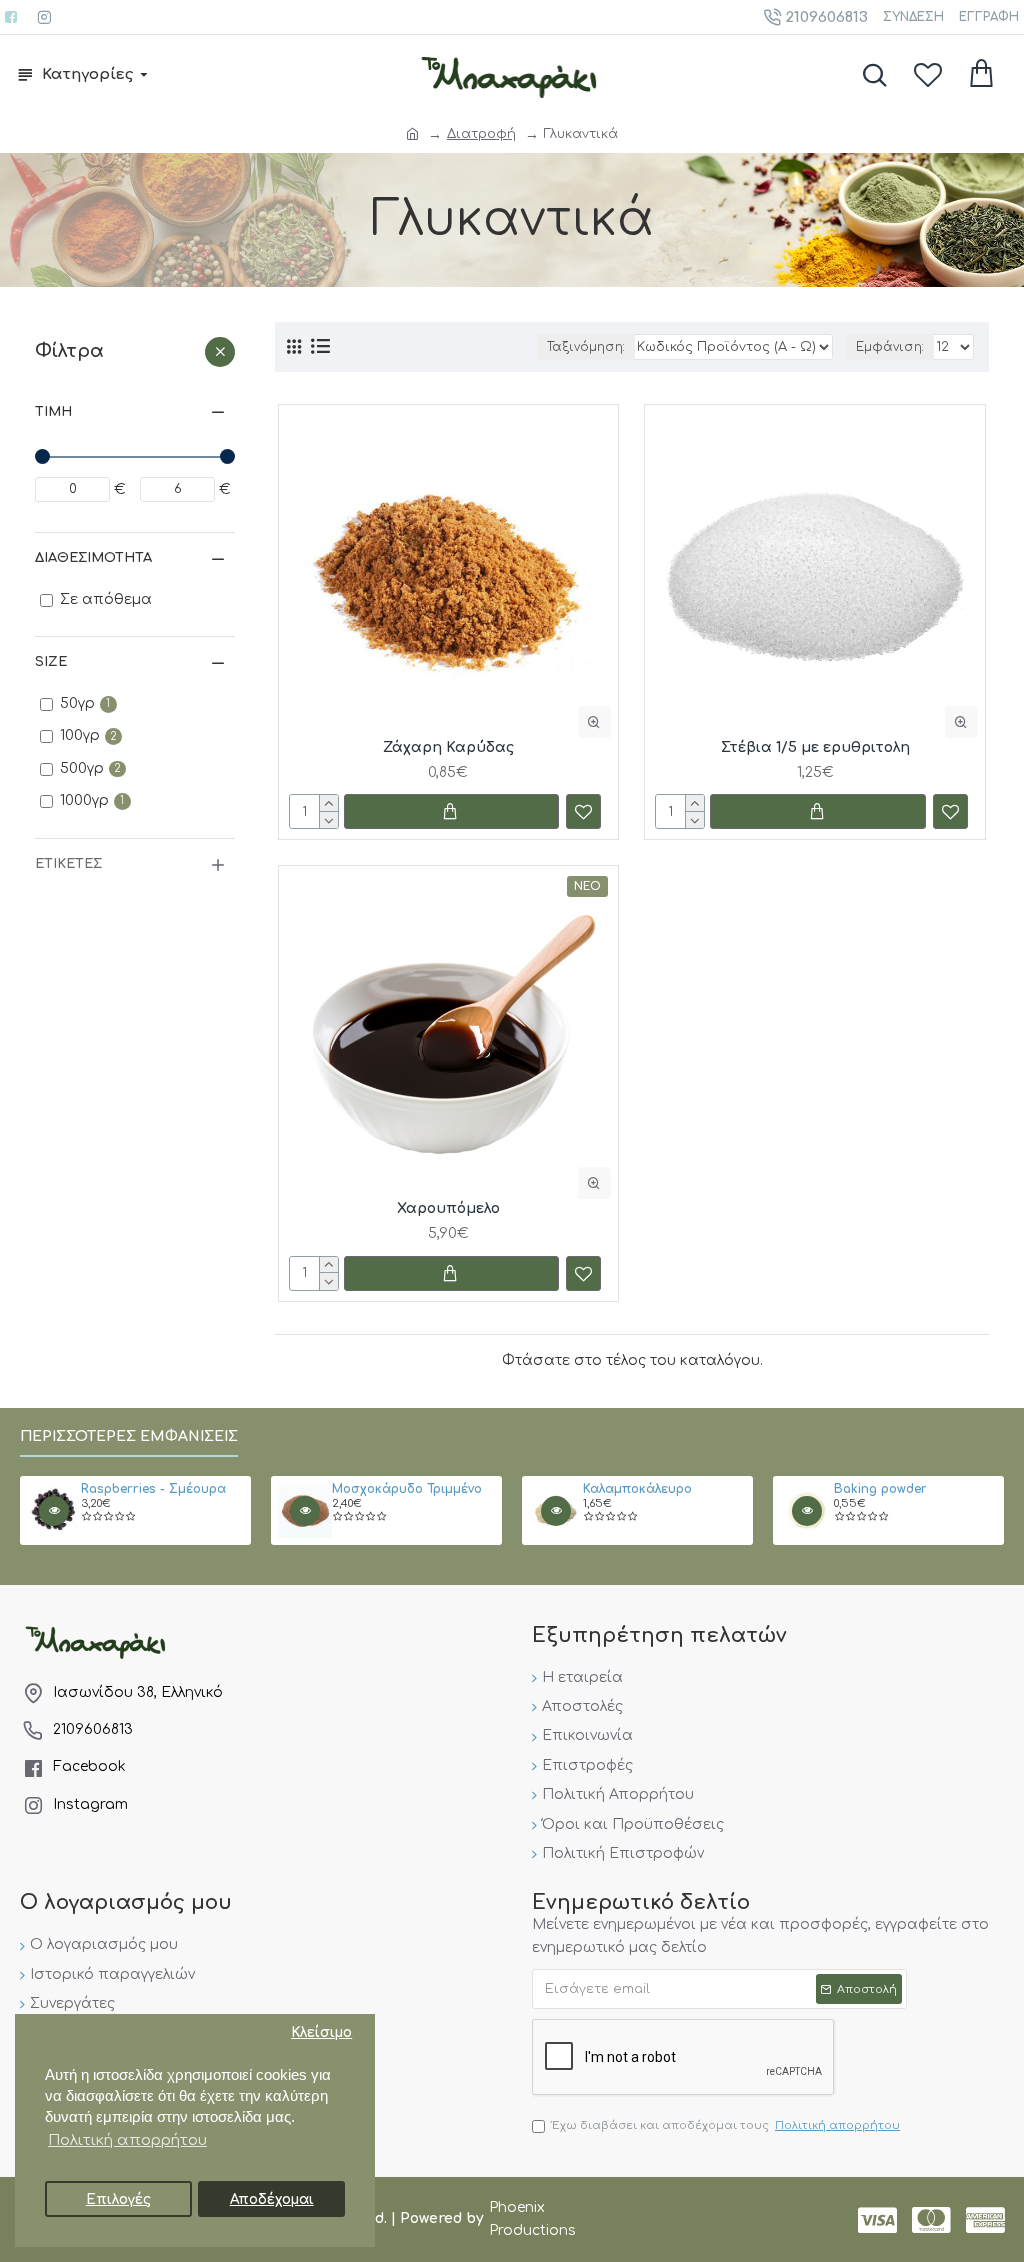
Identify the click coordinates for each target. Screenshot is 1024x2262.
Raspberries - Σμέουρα (153, 1489)
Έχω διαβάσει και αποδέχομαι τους (726, 2125)
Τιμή (53, 412)
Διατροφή (481, 134)
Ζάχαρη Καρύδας (448, 747)
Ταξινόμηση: (586, 347)
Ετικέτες (68, 864)
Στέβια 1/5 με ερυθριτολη (815, 747)
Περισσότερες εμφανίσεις (129, 1436)
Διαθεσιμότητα (93, 558)
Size (51, 662)
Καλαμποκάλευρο (637, 1489)
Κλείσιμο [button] (321, 2032)
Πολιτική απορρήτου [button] (127, 2140)
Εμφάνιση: (890, 347)
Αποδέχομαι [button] (272, 2199)
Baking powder (880, 1489)
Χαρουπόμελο (448, 1208)
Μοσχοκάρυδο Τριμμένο (407, 1489)
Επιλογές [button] (118, 2199)
